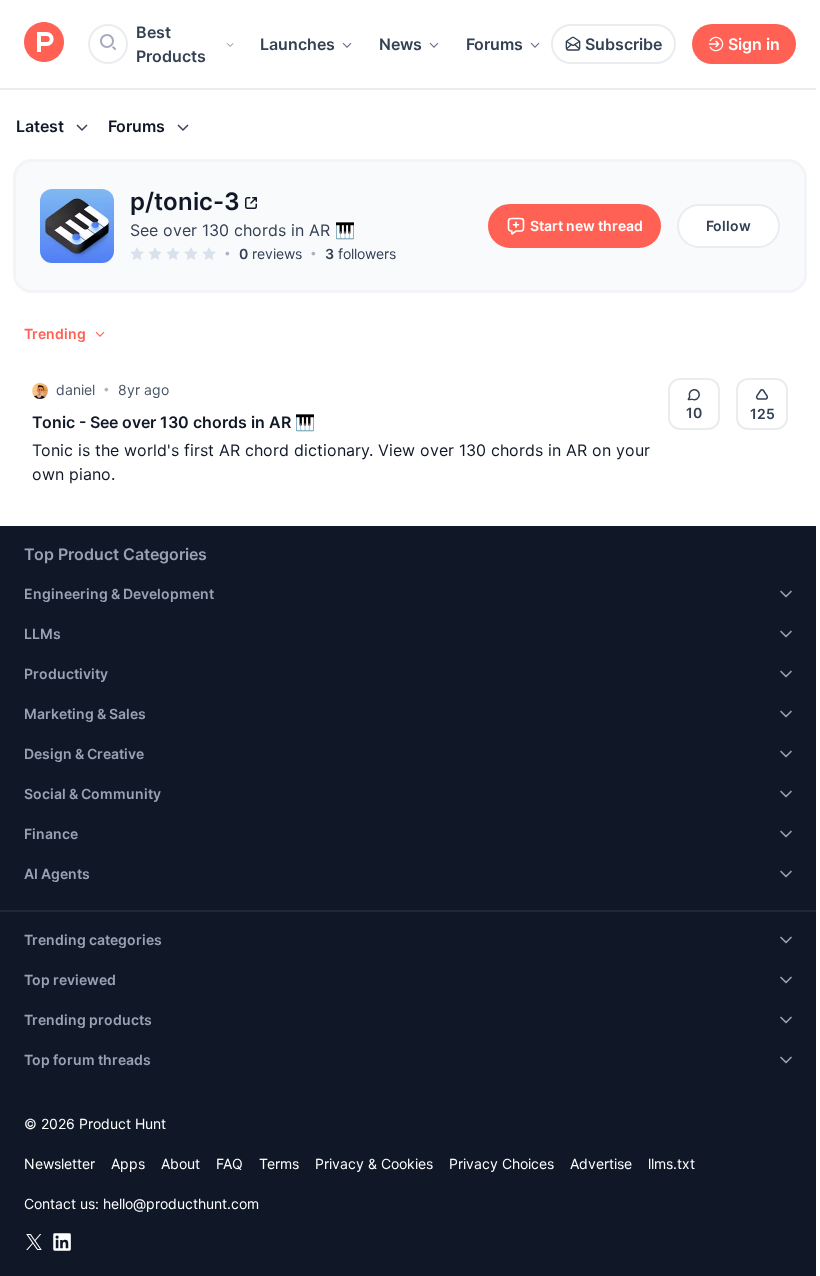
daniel (75, 389)
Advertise (601, 1163)
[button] (66, 334)
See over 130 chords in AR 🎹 (242, 230)
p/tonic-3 (185, 201)
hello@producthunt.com (181, 1203)
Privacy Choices (501, 1163)
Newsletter (59, 1163)
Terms (279, 1163)
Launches (297, 44)
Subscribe (623, 44)
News (400, 44)
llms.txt (671, 1163)
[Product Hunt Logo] (44, 43)
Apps (128, 1163)
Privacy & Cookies (374, 1163)
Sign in (754, 44)
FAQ (229, 1163)
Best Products (171, 44)
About (180, 1163)
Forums (494, 44)
